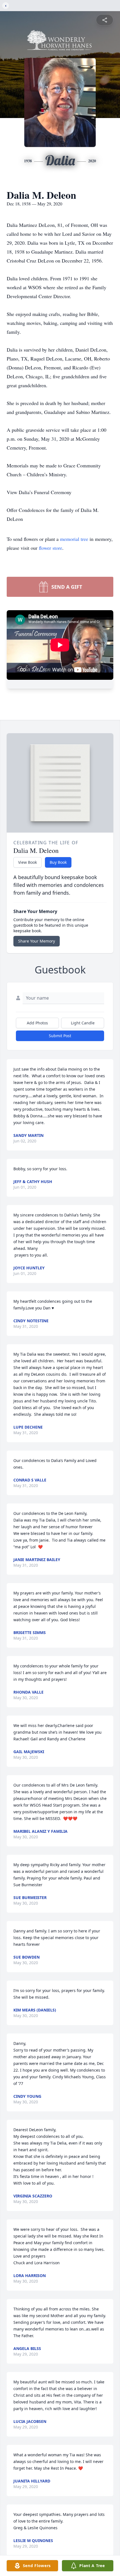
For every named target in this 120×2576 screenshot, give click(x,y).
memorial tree (74, 539)
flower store (51, 548)
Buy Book (58, 862)
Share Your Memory (37, 941)
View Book (27, 862)
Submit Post (60, 1036)
